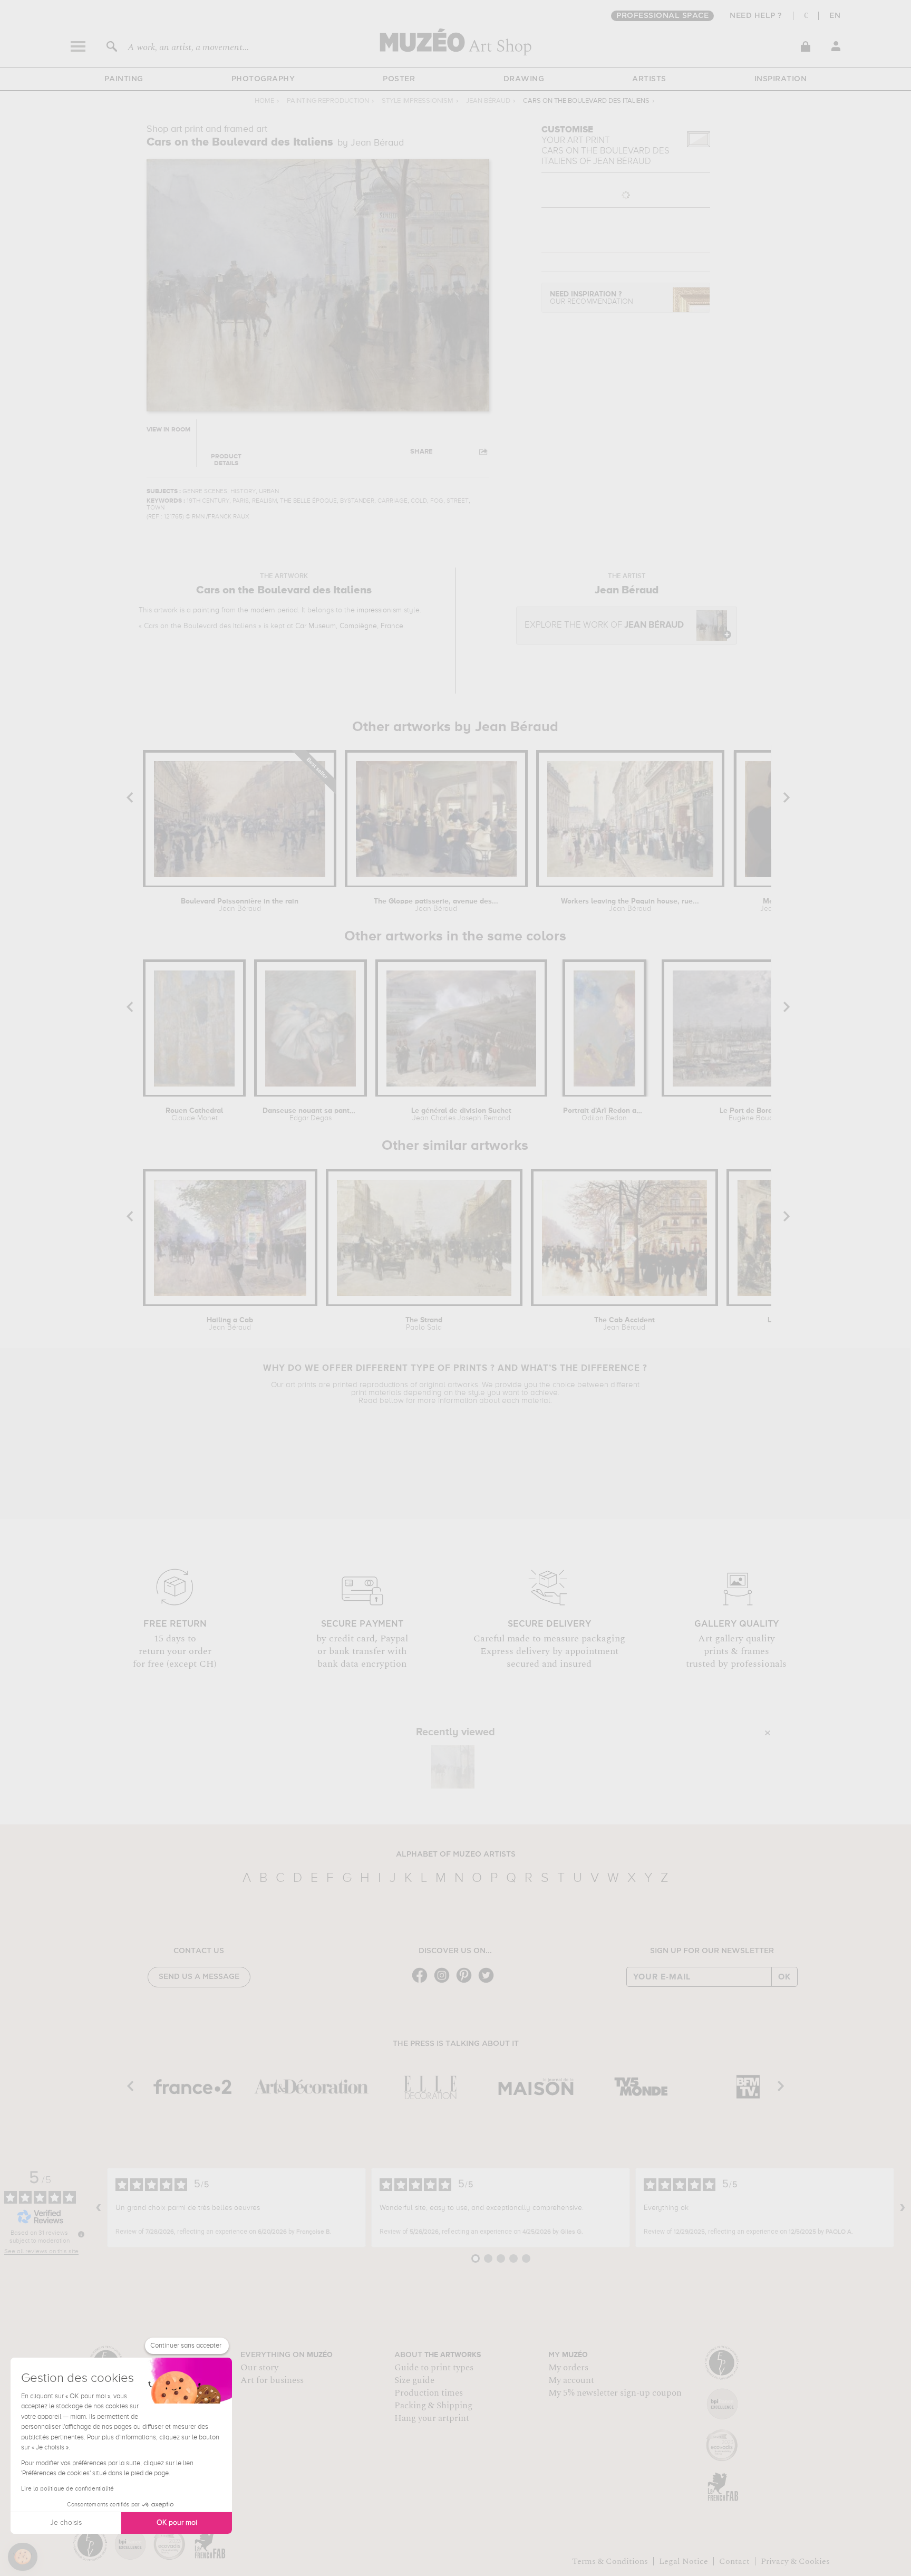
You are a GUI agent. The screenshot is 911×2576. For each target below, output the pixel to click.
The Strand (424, 1324)
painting (206, 610)
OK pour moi (177, 2523)
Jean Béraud (488, 101)
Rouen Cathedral (194, 1114)
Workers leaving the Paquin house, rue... (630, 905)
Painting (124, 79)
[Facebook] (422, 1982)
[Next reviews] (903, 2208)
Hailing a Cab (230, 1324)
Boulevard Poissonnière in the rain (240, 905)
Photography (263, 79)
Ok (784, 1977)
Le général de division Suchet (461, 1114)
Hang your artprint (432, 2418)
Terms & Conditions (610, 2561)
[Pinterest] (467, 1982)
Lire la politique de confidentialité (67, 2489)
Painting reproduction (328, 101)
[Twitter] (489, 1982)
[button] (23, 2557)
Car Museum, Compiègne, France (349, 626)
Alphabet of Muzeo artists (456, 1854)
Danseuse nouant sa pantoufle (311, 1114)
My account (571, 2380)
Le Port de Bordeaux (754, 1114)
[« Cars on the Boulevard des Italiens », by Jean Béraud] (453, 1767)
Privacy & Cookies (795, 2561)
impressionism (379, 610)
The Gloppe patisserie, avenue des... (436, 905)
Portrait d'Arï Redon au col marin (604, 1114)
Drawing (524, 79)
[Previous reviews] (99, 2208)
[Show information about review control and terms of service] (81, 2234)
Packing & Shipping (433, 2406)
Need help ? (756, 16)
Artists (649, 79)
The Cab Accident (624, 1324)
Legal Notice (684, 2561)
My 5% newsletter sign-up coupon (615, 2393)
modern (263, 610)
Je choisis (66, 2523)
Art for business (272, 2380)
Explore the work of (604, 625)
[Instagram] (444, 1982)
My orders (568, 2368)
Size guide (414, 2380)
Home (264, 101)
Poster (399, 79)
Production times (429, 2393)
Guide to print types (434, 2368)
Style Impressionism (418, 101)
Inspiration (781, 79)
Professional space (662, 16)
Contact (734, 2561)
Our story (259, 2368)
